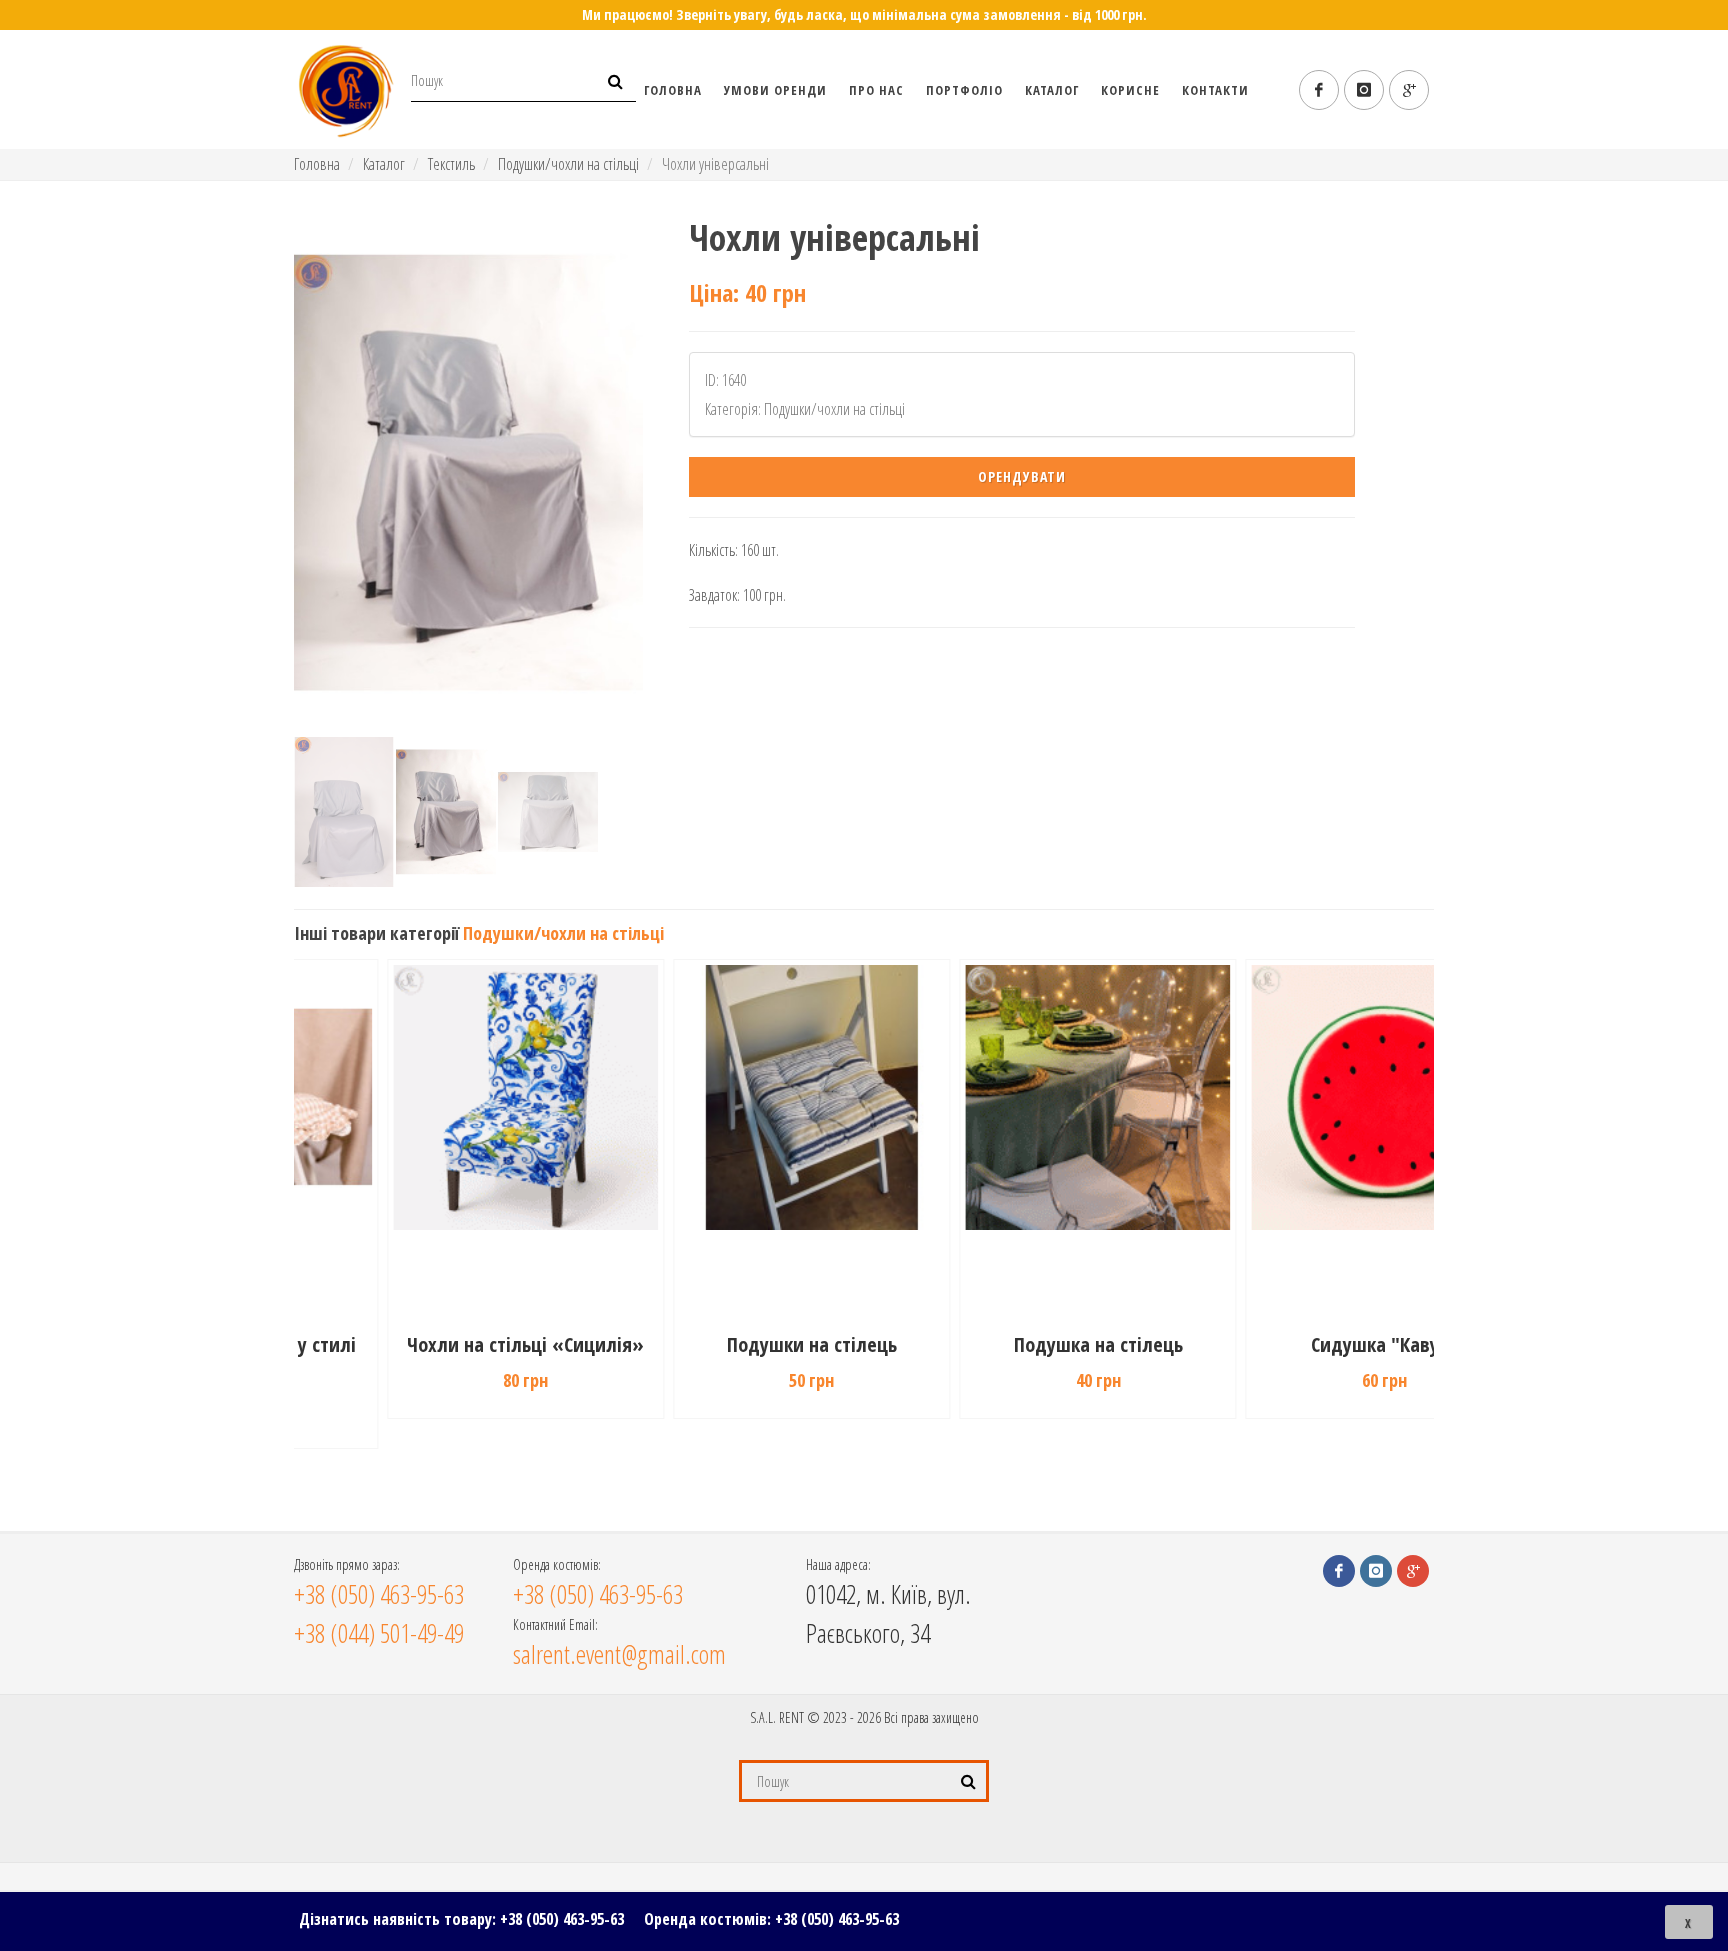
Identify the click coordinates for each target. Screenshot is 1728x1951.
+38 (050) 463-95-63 (562, 1919)
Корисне (1130, 90)
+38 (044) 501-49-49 (379, 1633)
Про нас (876, 90)
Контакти (1215, 90)
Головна (673, 90)
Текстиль (451, 164)
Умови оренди (775, 90)
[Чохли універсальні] (468, 473)
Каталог (1052, 90)
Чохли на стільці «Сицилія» (434, 1344)
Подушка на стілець (1007, 1344)
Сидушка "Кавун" (1293, 1344)
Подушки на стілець (721, 1344)
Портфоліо (964, 90)
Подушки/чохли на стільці (568, 164)
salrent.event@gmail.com (619, 1654)
